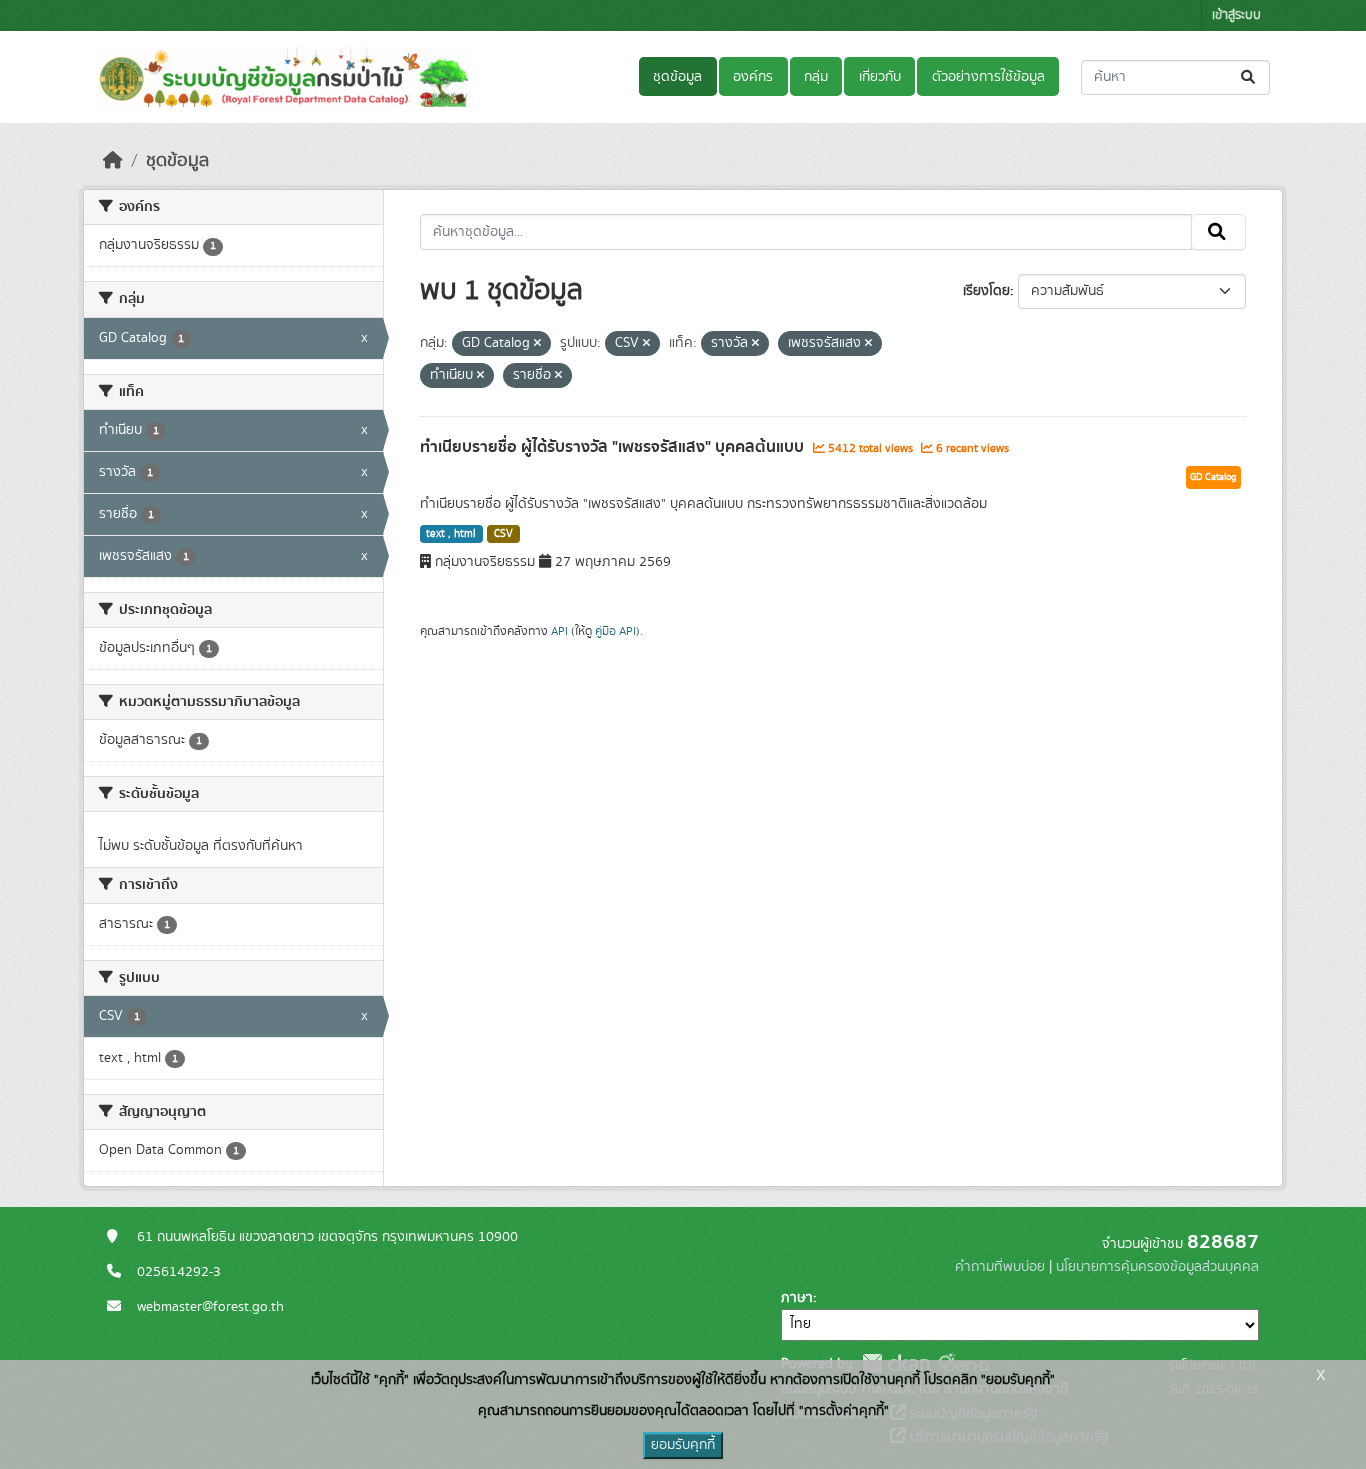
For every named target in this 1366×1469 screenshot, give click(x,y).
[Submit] (1249, 77)
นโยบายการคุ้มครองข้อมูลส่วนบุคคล (1157, 1267)
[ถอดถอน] (537, 344)
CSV (503, 534)
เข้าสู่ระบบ (1236, 15)
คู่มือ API (615, 631)
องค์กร (753, 77)
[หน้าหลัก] (113, 161)
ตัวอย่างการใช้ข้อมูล (988, 77)
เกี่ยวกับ (880, 77)
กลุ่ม (816, 77)
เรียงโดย (986, 291)
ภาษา (797, 1298)
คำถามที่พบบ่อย (1000, 1267)
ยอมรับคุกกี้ (683, 1445)
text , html (451, 534)
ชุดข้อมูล (677, 77)
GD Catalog (1213, 477)
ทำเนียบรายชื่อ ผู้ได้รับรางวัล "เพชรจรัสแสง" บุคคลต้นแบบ (614, 447)
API (559, 631)
